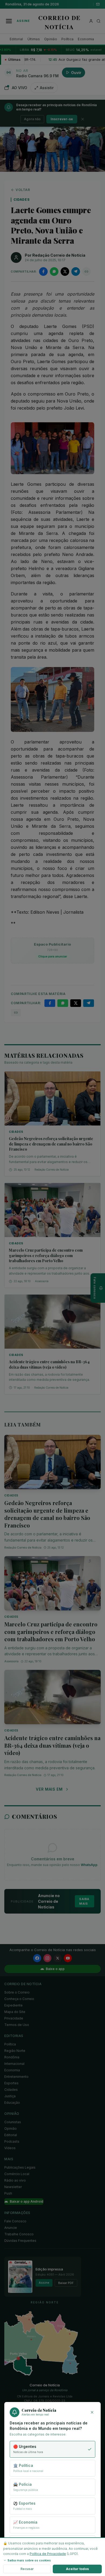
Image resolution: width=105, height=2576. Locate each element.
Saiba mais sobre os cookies (29, 2560)
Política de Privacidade (48, 2554)
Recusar (27, 2569)
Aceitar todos (77, 2569)
